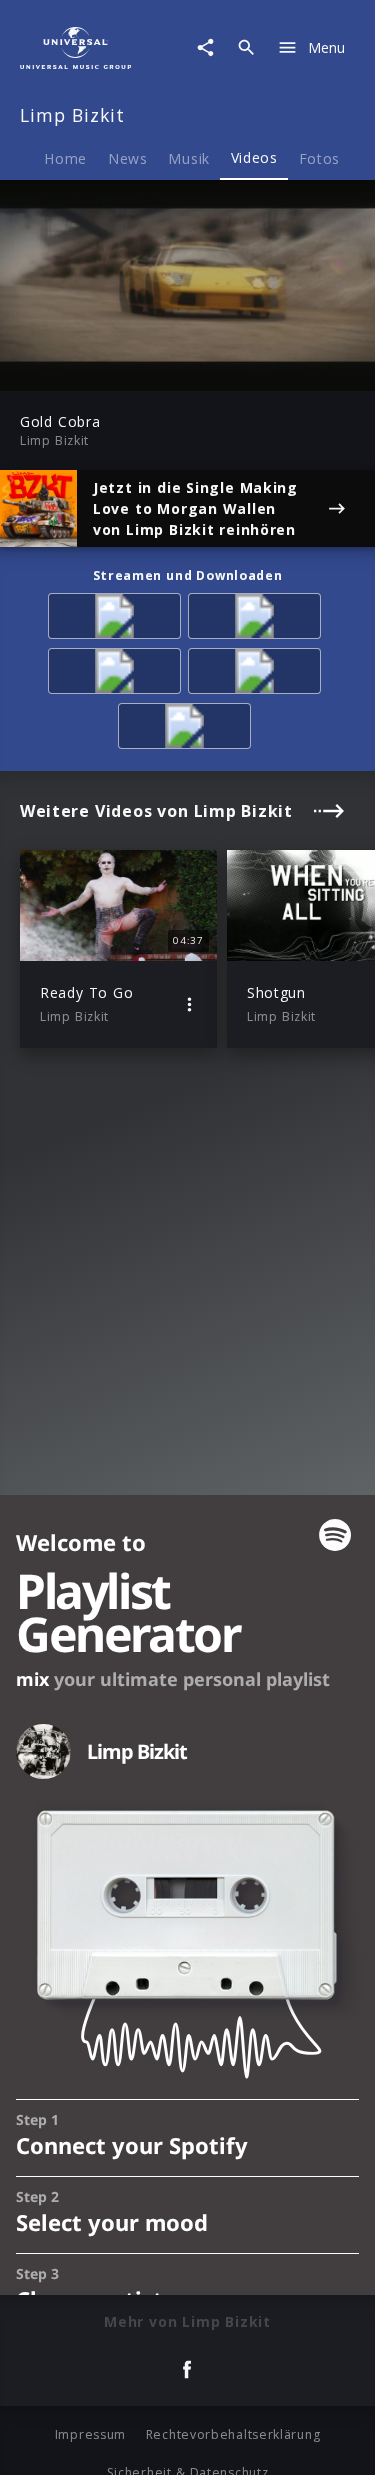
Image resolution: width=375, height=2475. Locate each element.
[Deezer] (258, 674)
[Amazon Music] (258, 619)
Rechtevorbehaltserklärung (233, 2434)
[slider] (124, 369)
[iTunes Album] (188, 729)
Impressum (90, 2434)
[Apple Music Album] (118, 619)
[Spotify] (118, 674)
